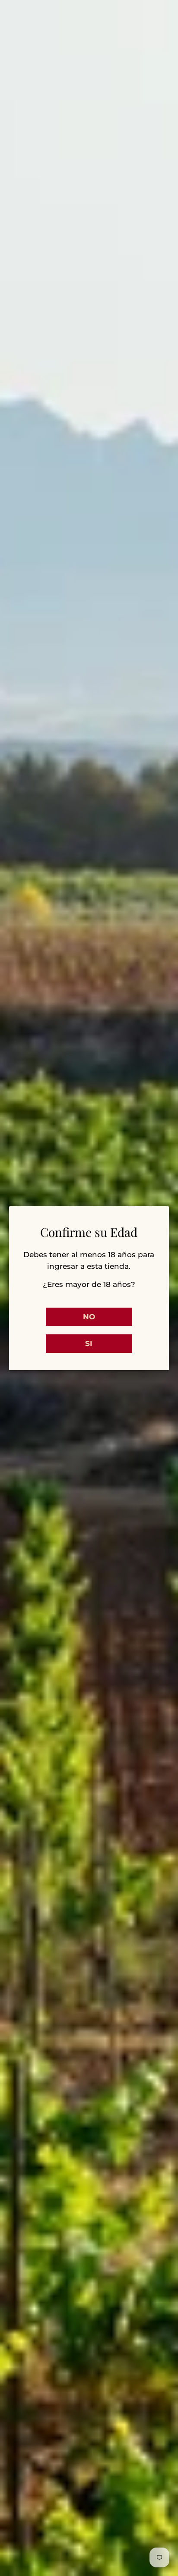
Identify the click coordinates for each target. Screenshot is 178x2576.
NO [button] (89, 1317)
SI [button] (89, 1343)
